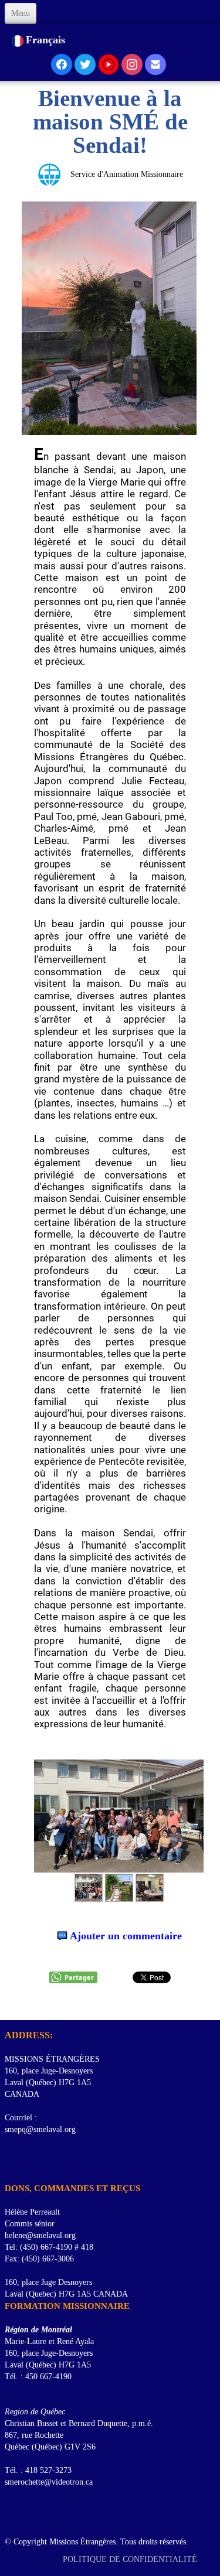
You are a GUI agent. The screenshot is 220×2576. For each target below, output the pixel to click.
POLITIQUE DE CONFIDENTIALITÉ (131, 2559)
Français (47, 40)
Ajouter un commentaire (126, 1936)
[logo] (9, 2006)
